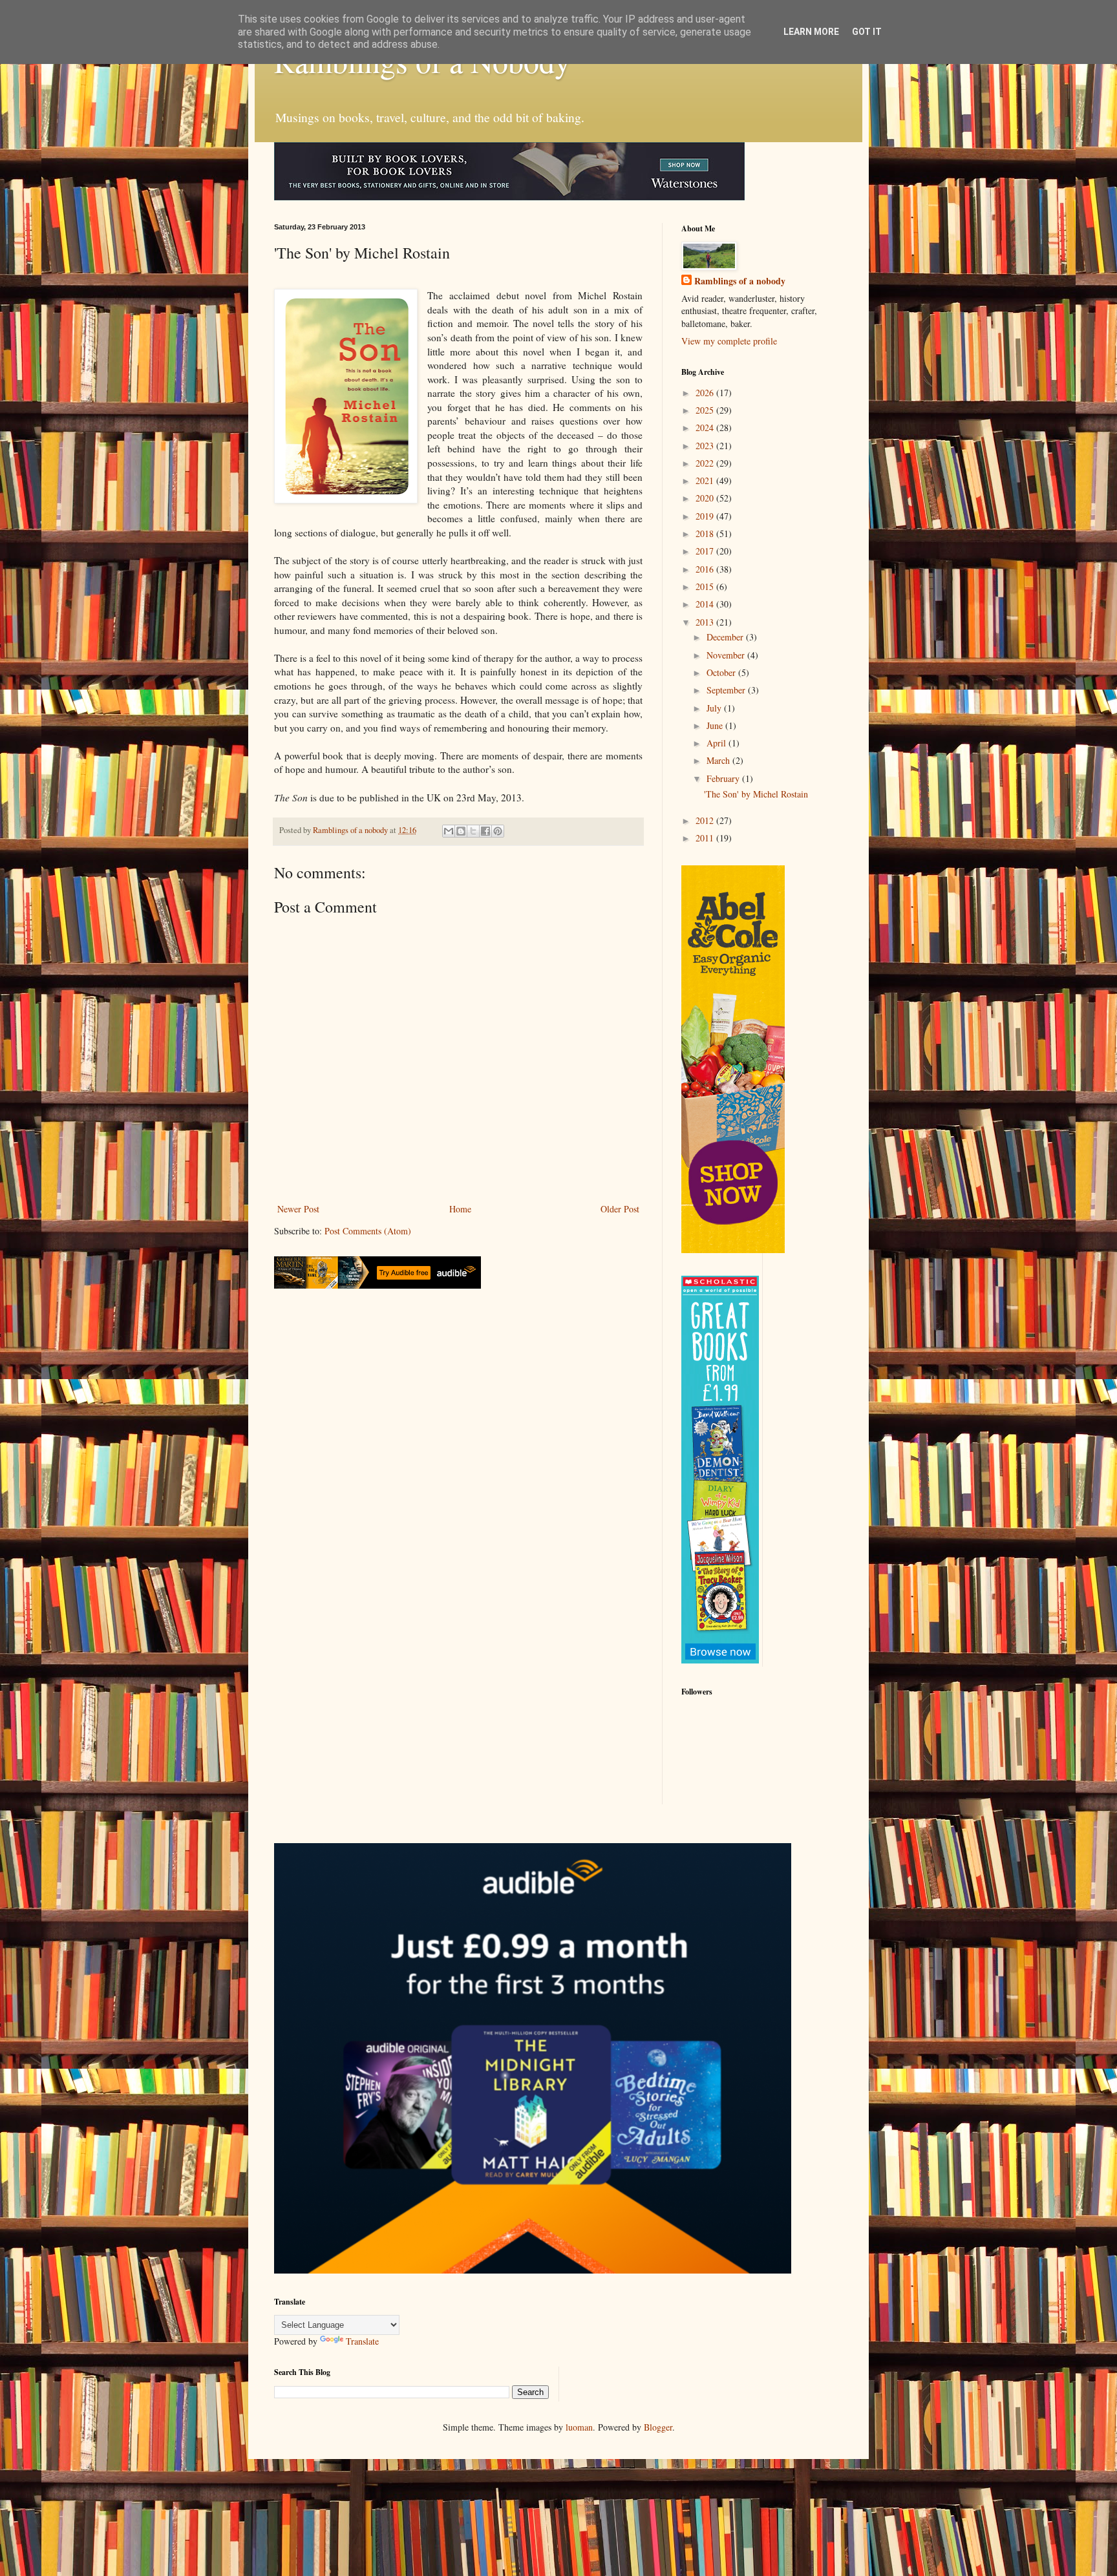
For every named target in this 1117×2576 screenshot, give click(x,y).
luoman (579, 2427)
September (727, 690)
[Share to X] (473, 831)
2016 (706, 569)
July (715, 708)
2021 (706, 480)
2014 (706, 604)
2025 (706, 410)
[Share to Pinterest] (498, 831)
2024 (706, 428)
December (726, 637)
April (718, 743)
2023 (706, 446)
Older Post (620, 1209)
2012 (706, 820)
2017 (706, 551)
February (724, 778)
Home (460, 1209)
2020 (706, 498)
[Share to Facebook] (485, 831)
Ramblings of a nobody (740, 281)
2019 (706, 516)
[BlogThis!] (461, 831)
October (722, 672)
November (727, 655)
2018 (706, 533)
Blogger (658, 2427)
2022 (706, 463)
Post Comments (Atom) (368, 1231)
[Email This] (449, 831)
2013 (706, 622)
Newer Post (298, 1209)
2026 (706, 393)
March (719, 760)
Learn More (811, 32)
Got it (867, 32)
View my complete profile (729, 341)
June (716, 725)
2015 (706, 586)
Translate (362, 2341)
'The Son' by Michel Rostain (756, 794)
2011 (706, 838)
